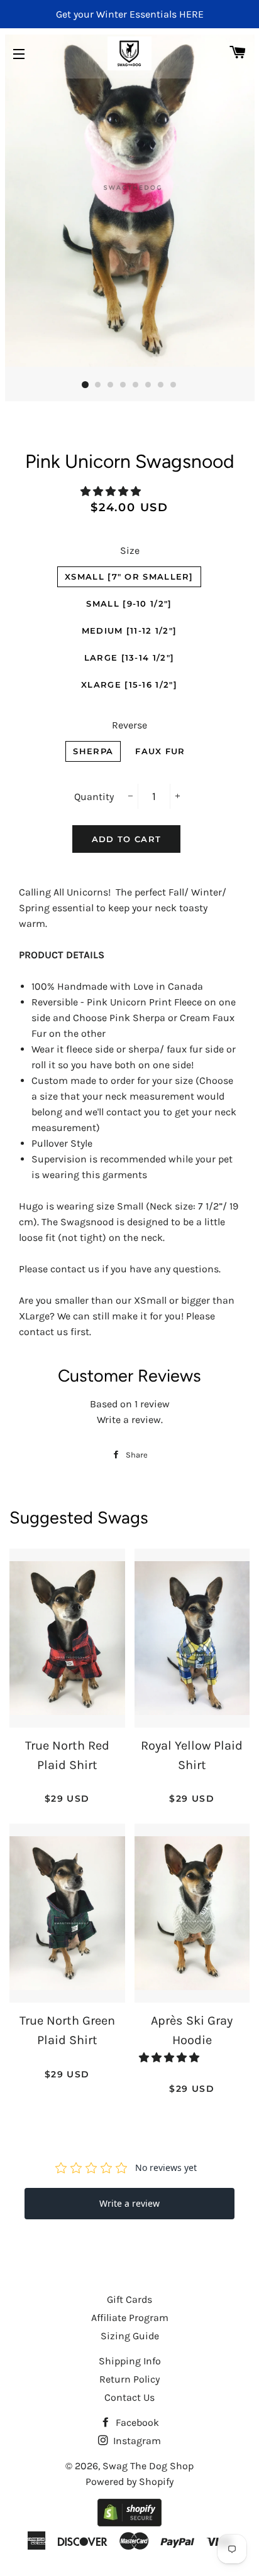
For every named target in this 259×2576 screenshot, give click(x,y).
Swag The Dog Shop (148, 2466)
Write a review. (130, 1420)
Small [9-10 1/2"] (129, 603)
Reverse (129, 725)
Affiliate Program (130, 2318)
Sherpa (93, 751)
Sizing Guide (130, 2336)
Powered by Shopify (129, 2481)
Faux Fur (160, 751)
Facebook (136, 2422)
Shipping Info (130, 2361)
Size (130, 550)
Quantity (94, 797)
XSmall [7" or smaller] (129, 576)
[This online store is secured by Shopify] (129, 2523)
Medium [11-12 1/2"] (129, 630)
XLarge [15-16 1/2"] (129, 685)
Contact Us (129, 2397)
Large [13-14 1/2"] (129, 658)
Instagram (136, 2441)
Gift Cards (129, 2299)
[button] (112, 491)
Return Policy (129, 2379)
